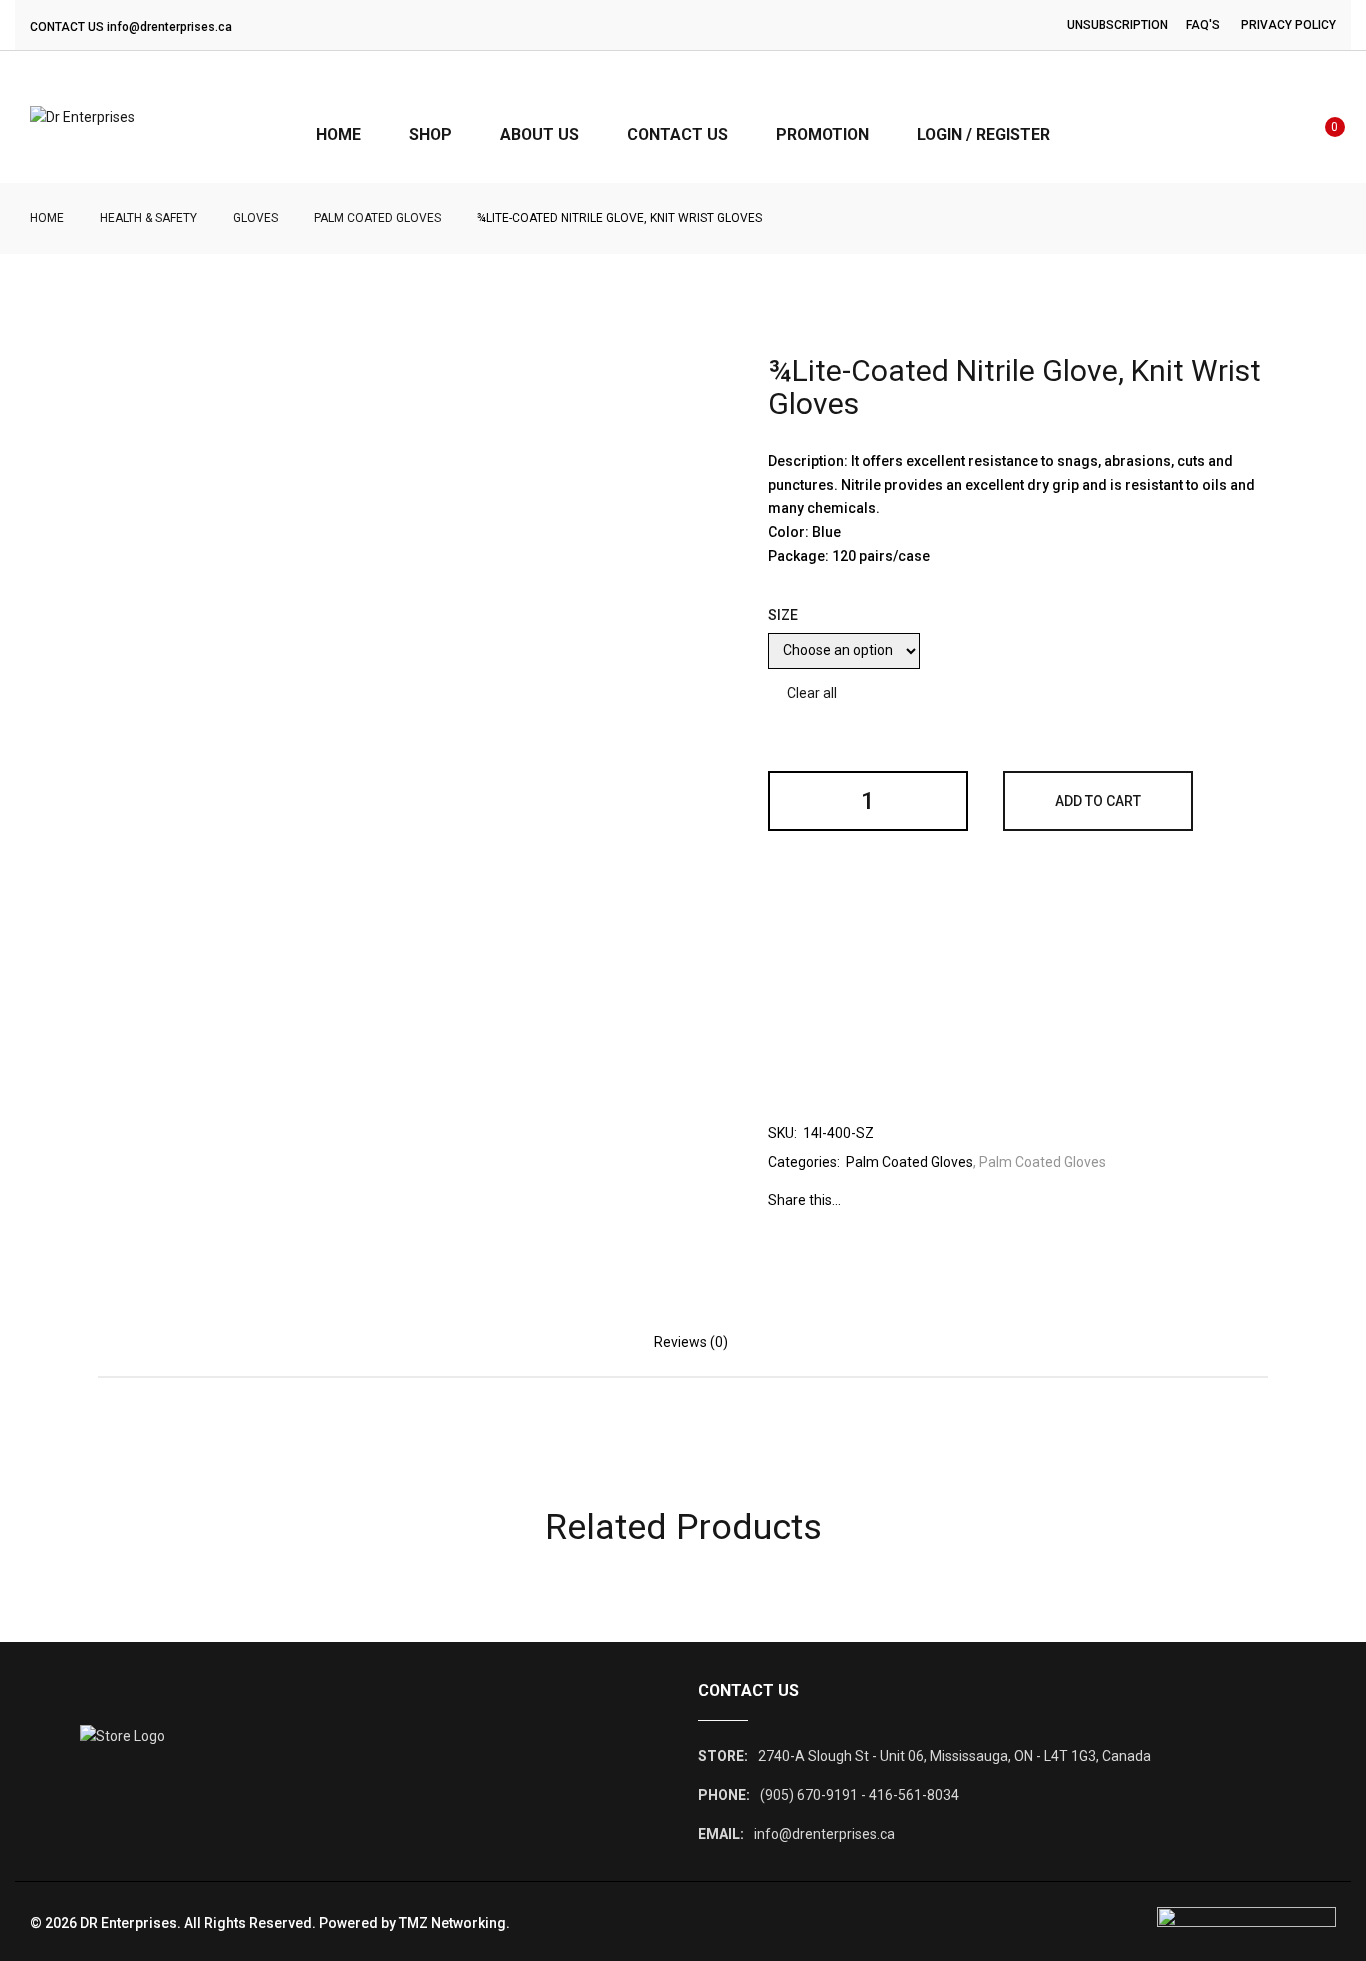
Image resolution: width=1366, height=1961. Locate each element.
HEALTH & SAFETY (148, 218)
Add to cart (1098, 801)
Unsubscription (1117, 25)
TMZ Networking (452, 1923)
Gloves (255, 218)
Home (47, 218)
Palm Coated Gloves (377, 218)
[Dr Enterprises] (82, 117)
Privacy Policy (1288, 25)
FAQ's (1203, 25)
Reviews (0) (691, 1342)
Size (783, 615)
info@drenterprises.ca (169, 27)
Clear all (812, 693)
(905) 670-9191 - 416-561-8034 (859, 1795)
